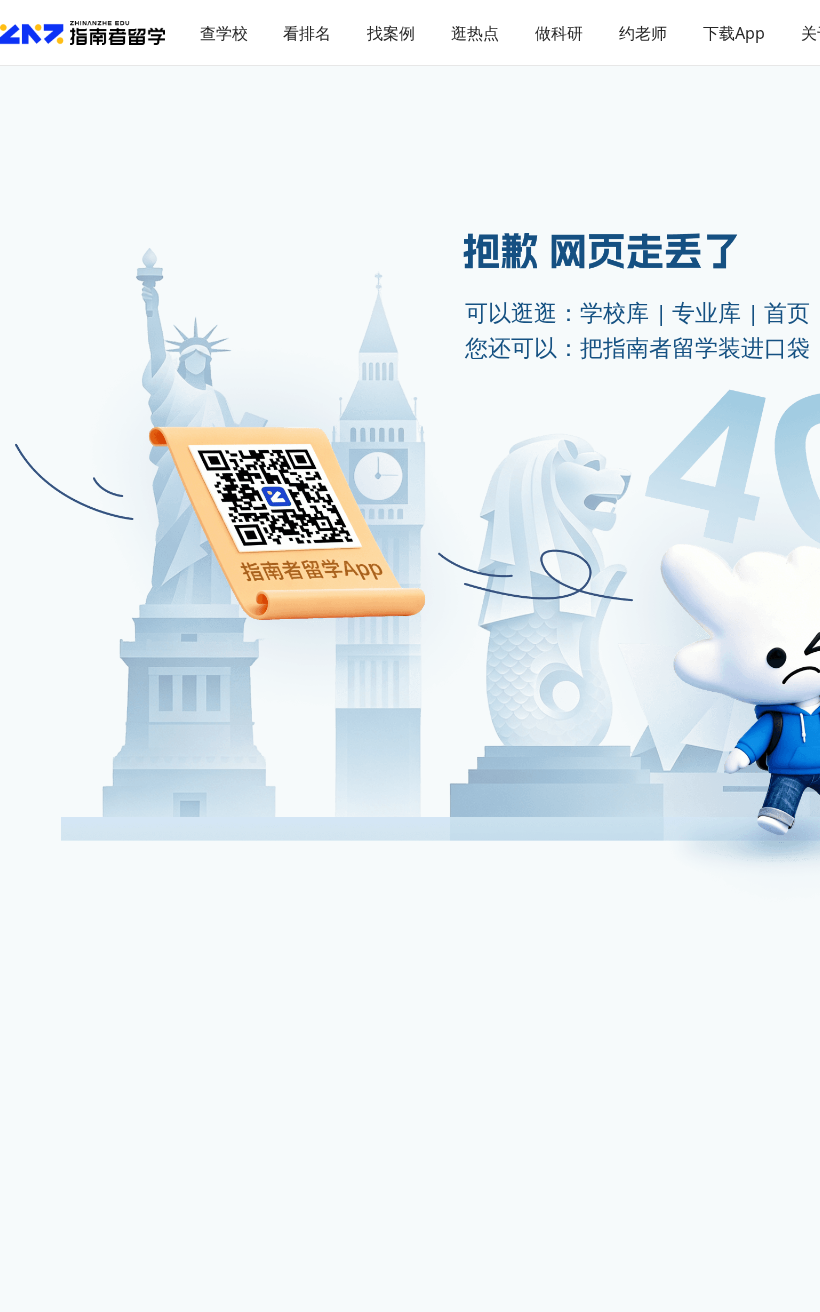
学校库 (614, 313)
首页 (787, 313)
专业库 (706, 313)
